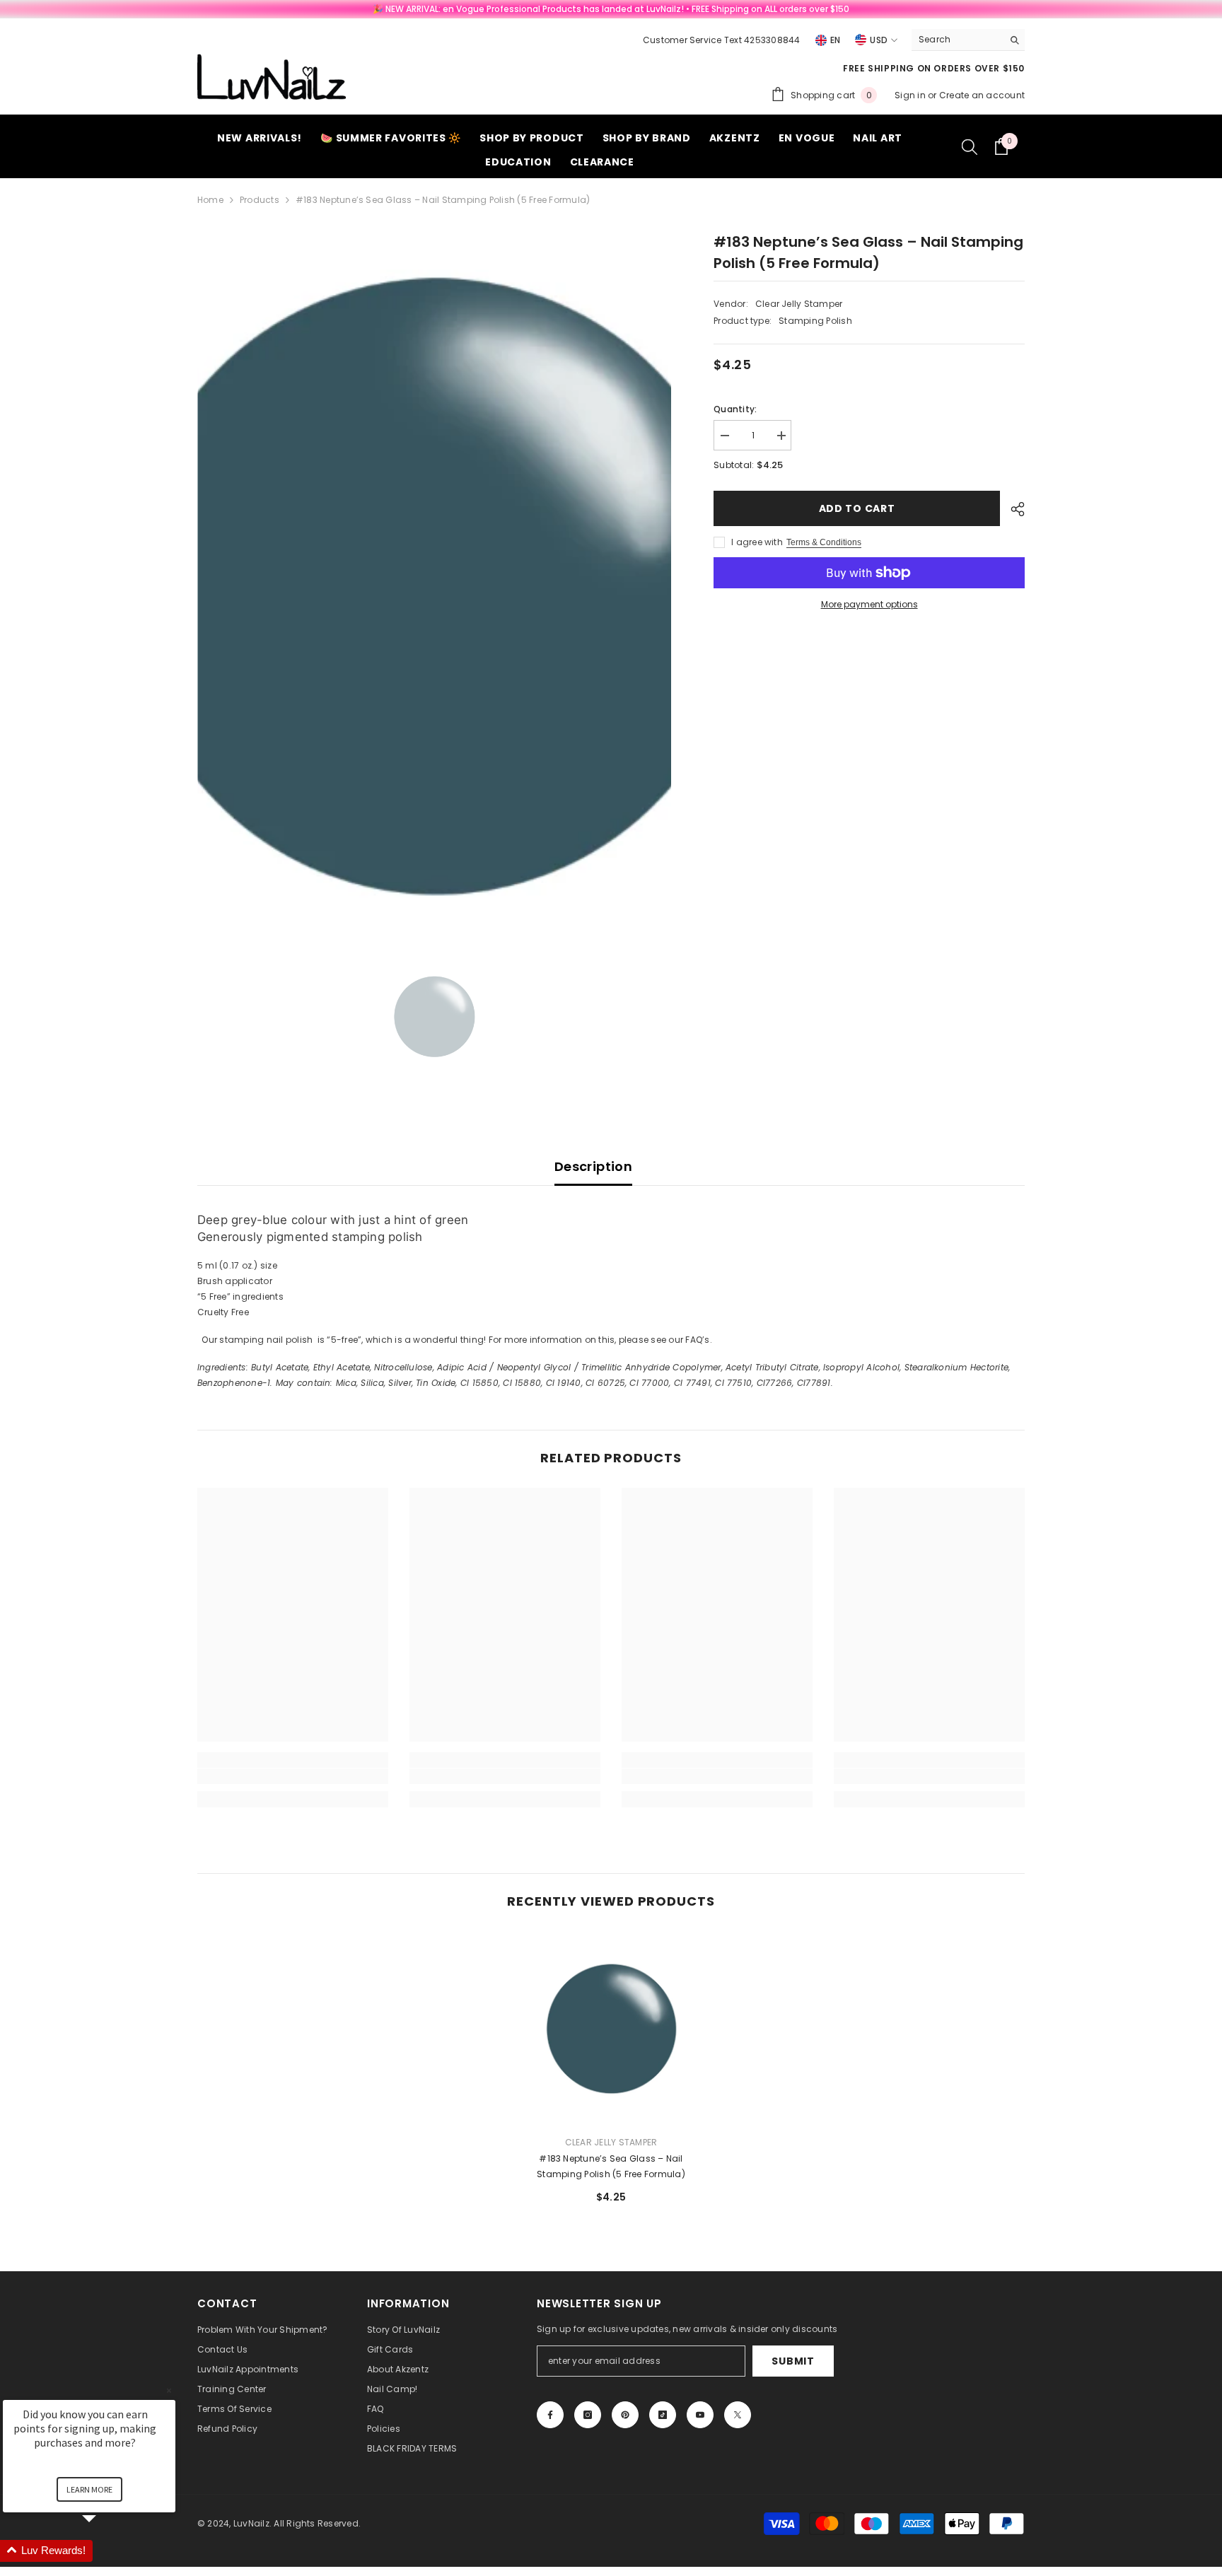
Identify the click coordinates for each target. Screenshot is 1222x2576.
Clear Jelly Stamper (799, 304)
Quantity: (735, 409)
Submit (793, 2361)
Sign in (911, 95)
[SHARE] (1012, 509)
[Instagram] (588, 2415)
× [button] (169, 2390)
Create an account (982, 95)
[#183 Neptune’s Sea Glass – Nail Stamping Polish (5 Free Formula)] (611, 2028)
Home (210, 200)
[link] (293, 1776)
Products (260, 200)
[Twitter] (738, 2415)
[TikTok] (663, 2415)
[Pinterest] (625, 2415)
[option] (435, 582)
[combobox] (957, 40)
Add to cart (857, 508)
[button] (106, 2551)
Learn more (89, 2489)
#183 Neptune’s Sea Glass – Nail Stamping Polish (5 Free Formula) (611, 2166)
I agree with (757, 542)
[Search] (968, 40)
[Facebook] (550, 2415)
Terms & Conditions (824, 542)
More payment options (869, 604)
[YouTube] (700, 2415)
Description (593, 1166)
